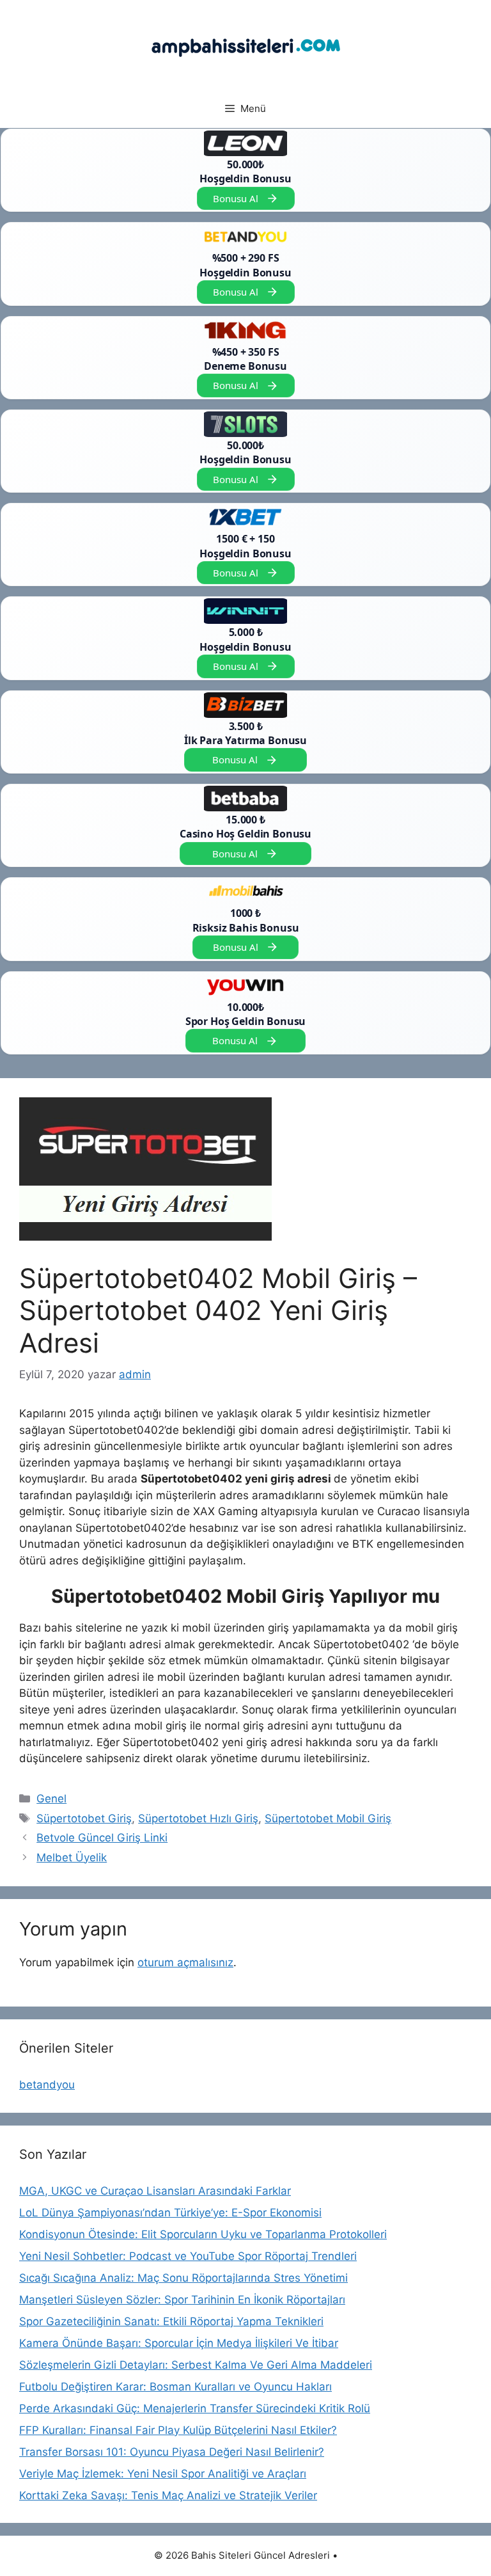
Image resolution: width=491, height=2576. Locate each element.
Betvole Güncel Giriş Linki (102, 1838)
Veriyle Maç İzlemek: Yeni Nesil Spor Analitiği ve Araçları (163, 2474)
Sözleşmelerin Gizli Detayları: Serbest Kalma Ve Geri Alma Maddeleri (196, 2365)
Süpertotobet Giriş (84, 1818)
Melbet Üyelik (72, 1857)
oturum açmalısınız (185, 1962)
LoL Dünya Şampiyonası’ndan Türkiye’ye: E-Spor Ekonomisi (170, 2213)
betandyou (47, 2085)
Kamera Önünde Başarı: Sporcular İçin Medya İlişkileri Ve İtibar (179, 2343)
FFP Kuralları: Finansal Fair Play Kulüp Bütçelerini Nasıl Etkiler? (178, 2430)
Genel (51, 1799)
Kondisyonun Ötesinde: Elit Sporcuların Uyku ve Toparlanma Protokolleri (203, 2234)
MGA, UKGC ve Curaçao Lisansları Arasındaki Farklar (155, 2191)
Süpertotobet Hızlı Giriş (198, 1818)
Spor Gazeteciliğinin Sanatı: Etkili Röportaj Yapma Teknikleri (171, 2321)
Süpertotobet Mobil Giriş (328, 1818)
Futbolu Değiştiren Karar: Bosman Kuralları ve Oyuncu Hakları (175, 2387)
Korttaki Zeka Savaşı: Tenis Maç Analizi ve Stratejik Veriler (168, 2495)
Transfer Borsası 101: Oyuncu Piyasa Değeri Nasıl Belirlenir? (172, 2452)
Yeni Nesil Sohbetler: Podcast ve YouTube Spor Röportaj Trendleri (188, 2256)
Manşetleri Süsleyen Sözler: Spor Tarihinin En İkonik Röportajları (182, 2300)
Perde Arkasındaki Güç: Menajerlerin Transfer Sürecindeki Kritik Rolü (195, 2408)
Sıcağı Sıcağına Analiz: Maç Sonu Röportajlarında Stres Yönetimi (183, 2278)
